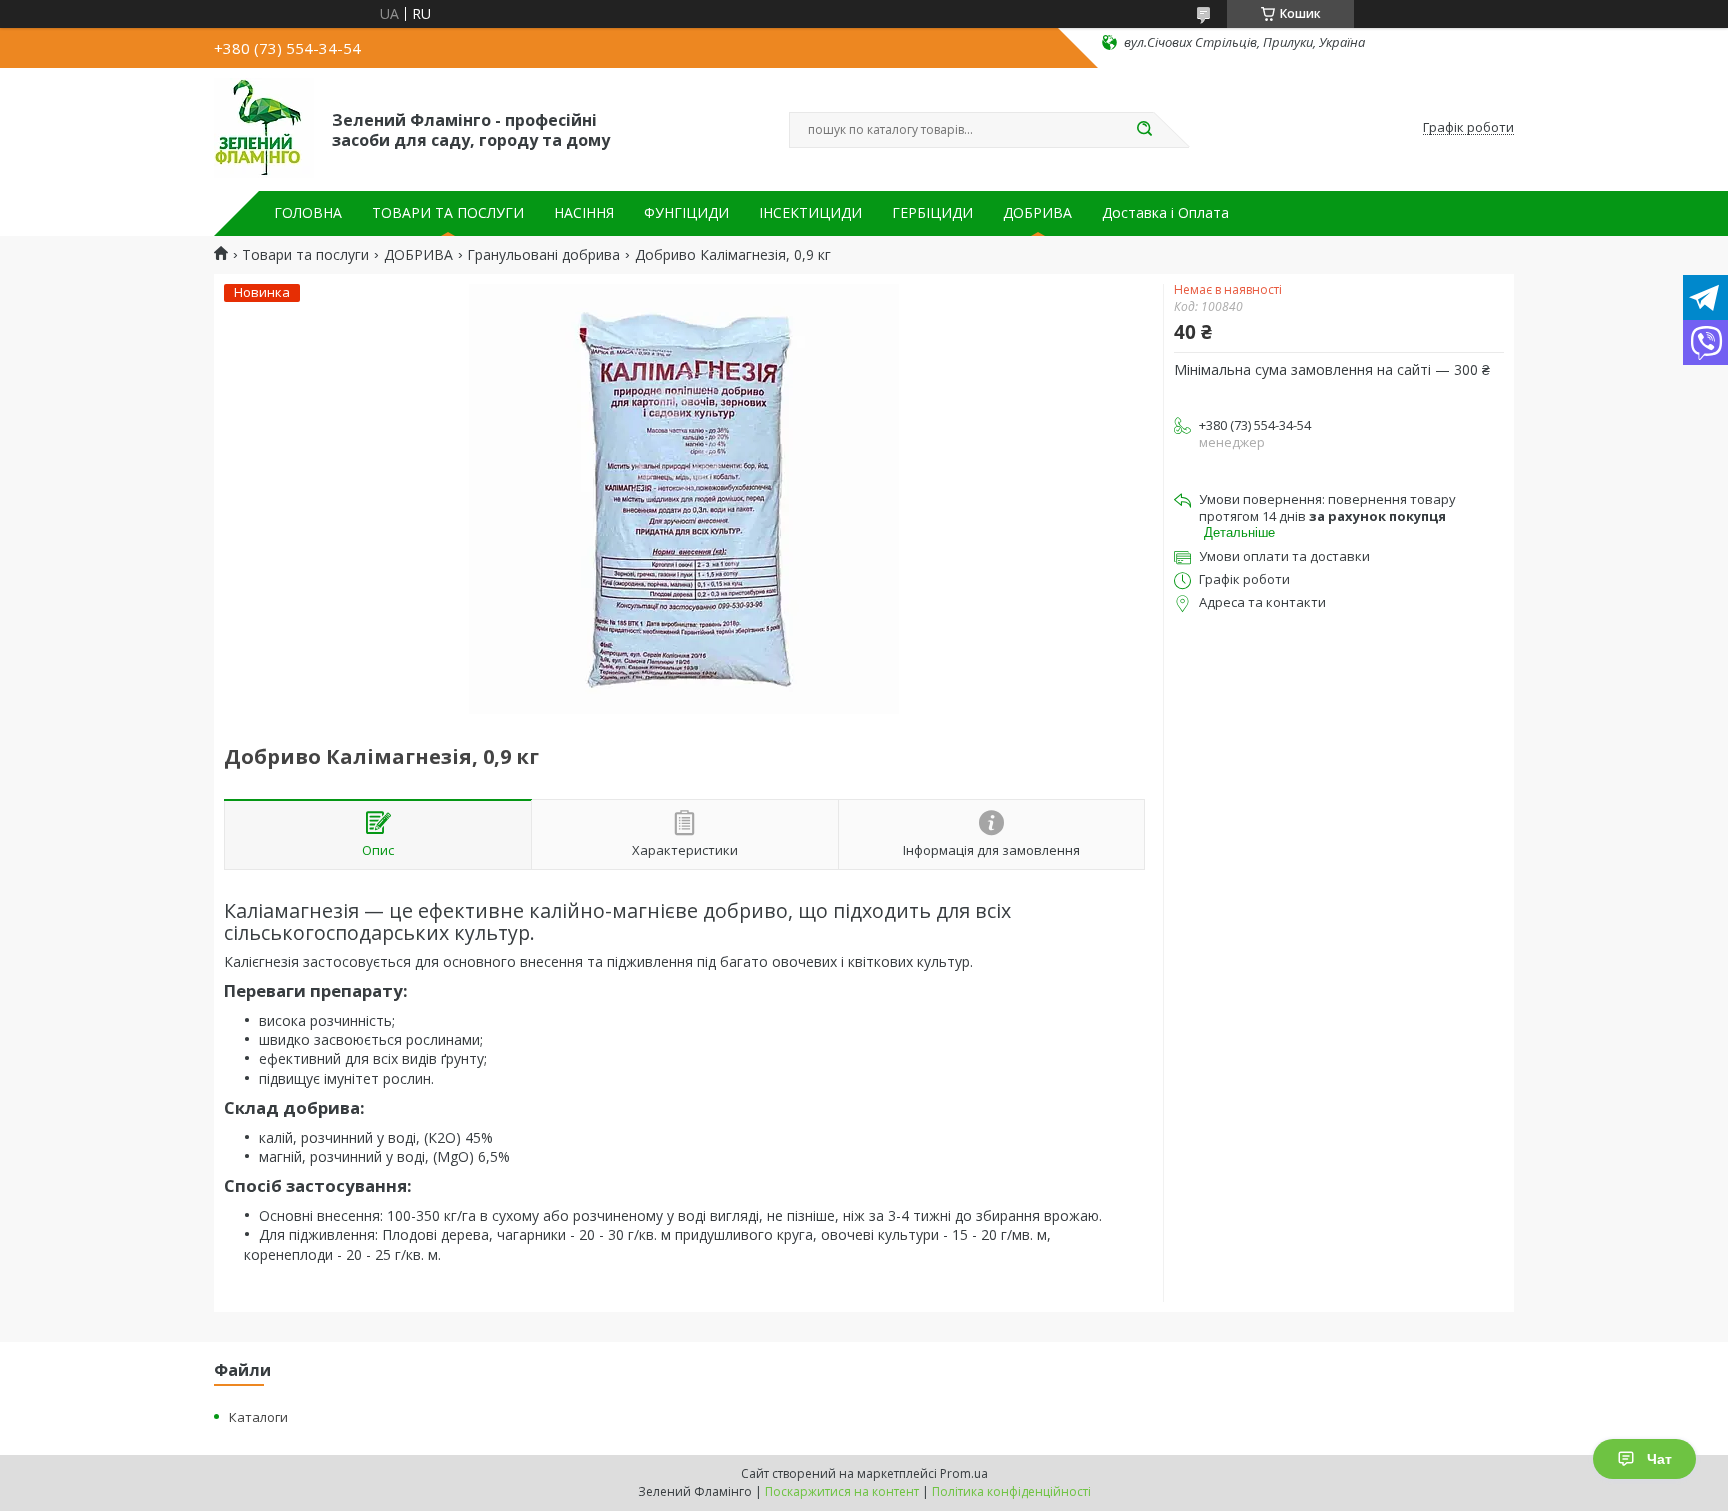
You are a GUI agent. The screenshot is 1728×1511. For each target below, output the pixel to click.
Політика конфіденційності (1011, 1491)
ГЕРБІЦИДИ (932, 213)
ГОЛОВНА (308, 213)
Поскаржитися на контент (842, 1491)
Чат (1659, 1459)
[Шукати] (1144, 130)
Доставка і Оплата (1165, 213)
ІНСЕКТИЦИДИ (810, 213)
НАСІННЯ (584, 213)
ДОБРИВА (1037, 213)
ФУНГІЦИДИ (686, 213)
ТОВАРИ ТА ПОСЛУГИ (448, 213)
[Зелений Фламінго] (264, 128)
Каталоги (258, 1417)
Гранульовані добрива (543, 255)
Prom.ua (964, 1473)
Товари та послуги (305, 255)
